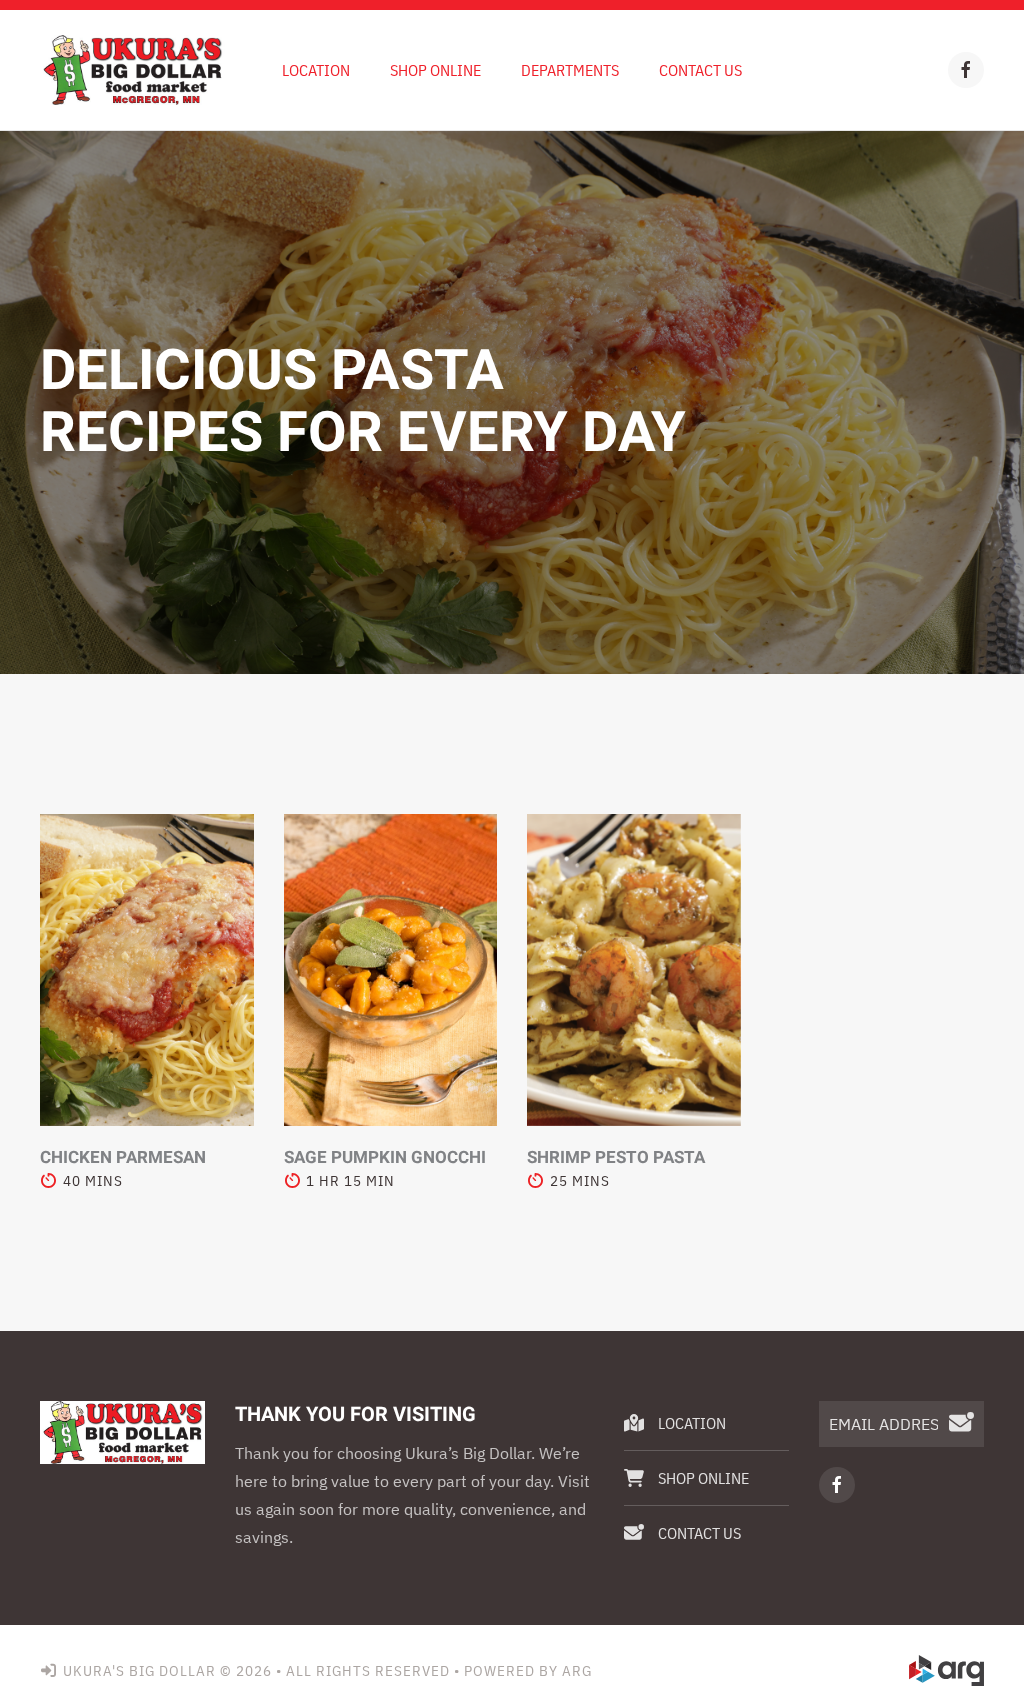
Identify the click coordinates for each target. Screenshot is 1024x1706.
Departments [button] (570, 70)
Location (316, 70)
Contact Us (700, 70)
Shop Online (435, 70)
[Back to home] (132, 70)
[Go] (961, 1424)
